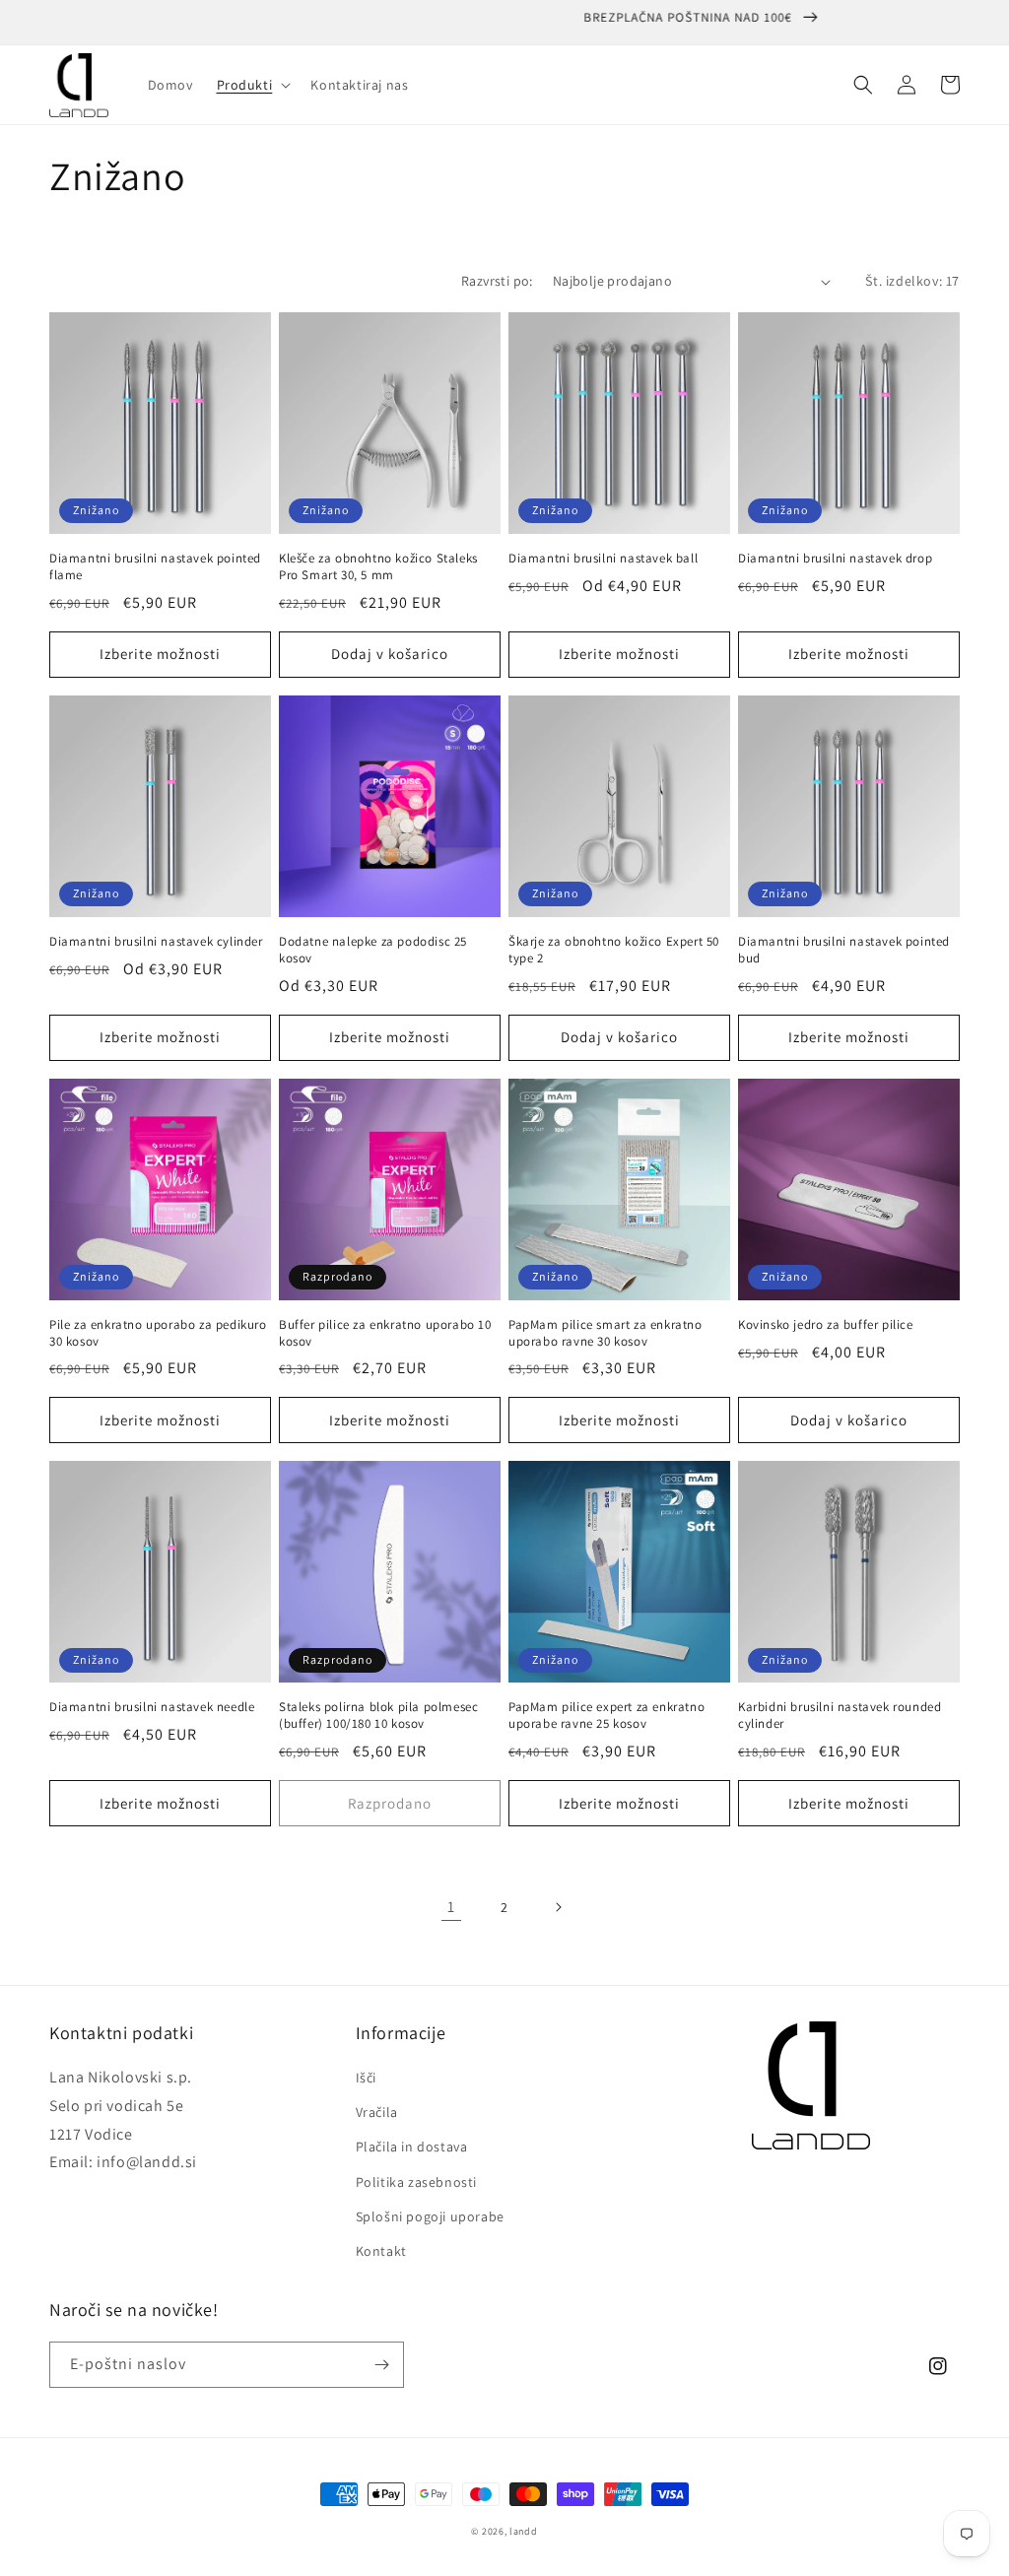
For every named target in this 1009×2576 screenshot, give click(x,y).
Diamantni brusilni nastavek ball (603, 559)
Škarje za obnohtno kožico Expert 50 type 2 (614, 950)
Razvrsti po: (497, 281)
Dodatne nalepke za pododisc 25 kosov (373, 950)
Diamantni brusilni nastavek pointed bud (844, 950)
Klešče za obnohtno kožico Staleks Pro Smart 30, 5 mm (378, 567)
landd (524, 2531)
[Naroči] (381, 2365)
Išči (366, 2078)
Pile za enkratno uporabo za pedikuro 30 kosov (158, 1333)
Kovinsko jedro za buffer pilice (826, 1325)
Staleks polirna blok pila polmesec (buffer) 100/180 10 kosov (378, 1716)
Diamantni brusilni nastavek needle (152, 1707)
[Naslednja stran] (558, 1907)
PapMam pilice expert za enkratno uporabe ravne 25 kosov (606, 1716)
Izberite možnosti (160, 654)
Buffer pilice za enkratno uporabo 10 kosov (385, 1333)
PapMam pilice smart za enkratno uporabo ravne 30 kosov (605, 1333)
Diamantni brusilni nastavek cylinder (156, 942)
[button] (252, 85)
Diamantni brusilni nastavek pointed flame (155, 567)
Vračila (377, 2112)
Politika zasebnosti (416, 2182)
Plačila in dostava (412, 2147)
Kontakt (381, 2251)
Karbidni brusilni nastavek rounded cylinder (840, 1716)
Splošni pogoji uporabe (430, 2216)
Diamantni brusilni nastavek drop (835, 559)
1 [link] (451, 1907)
